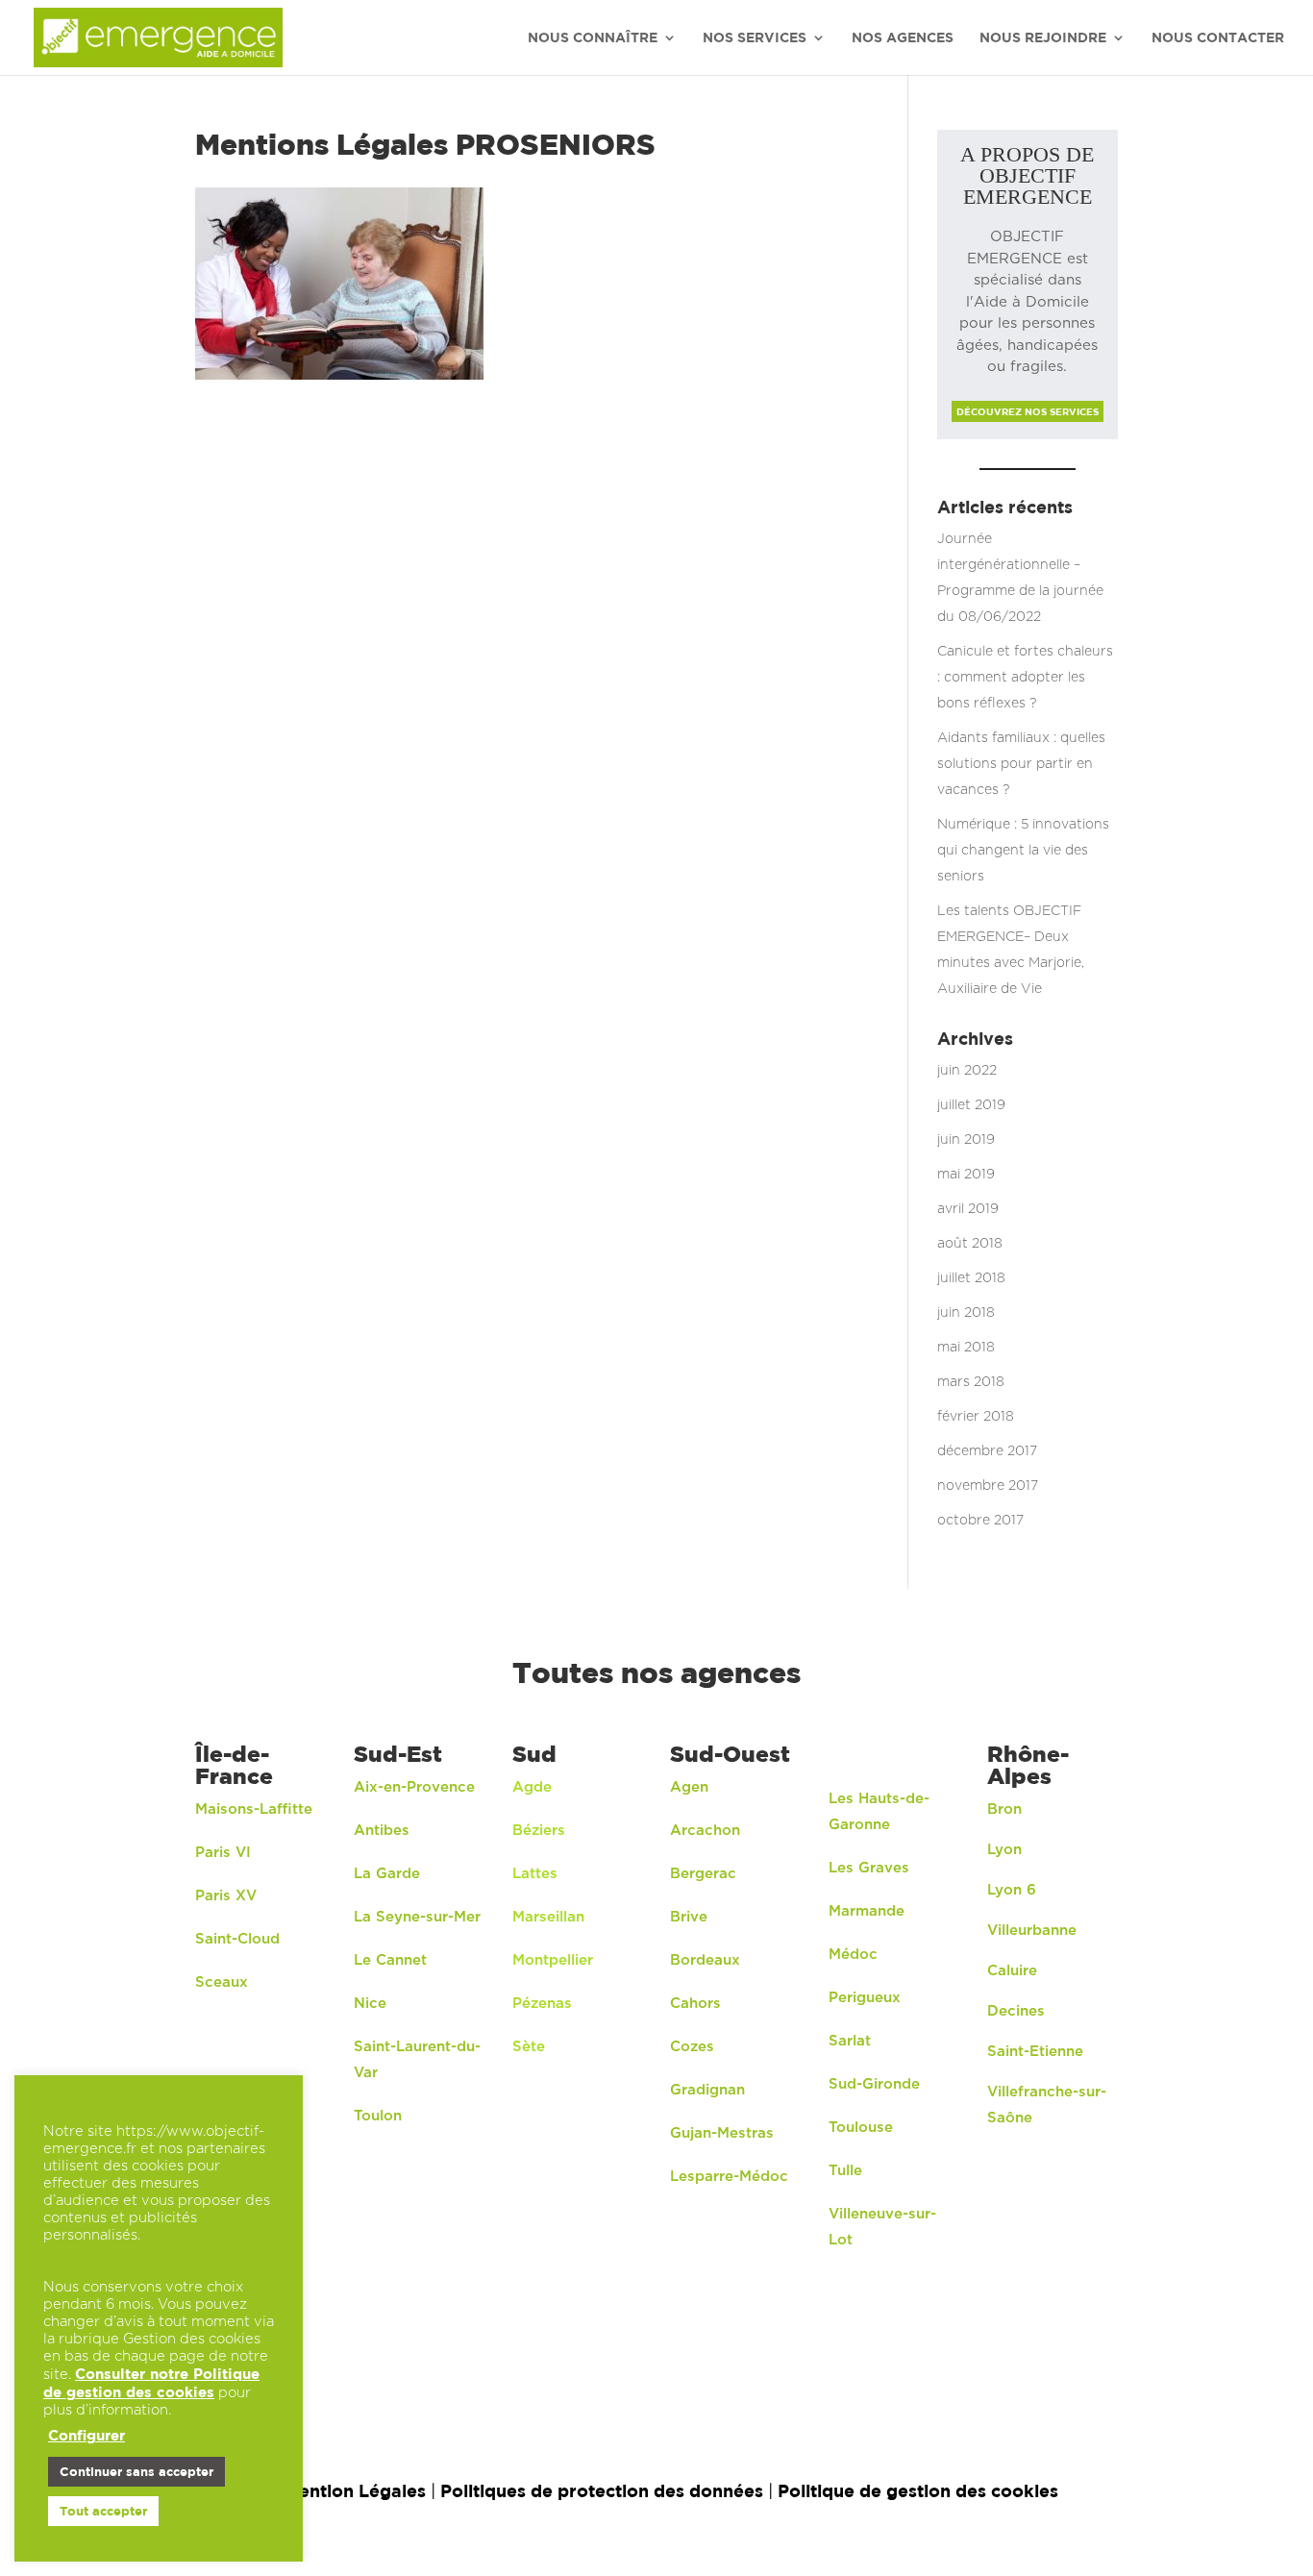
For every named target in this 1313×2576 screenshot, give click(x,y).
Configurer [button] (87, 2435)
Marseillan (548, 1917)
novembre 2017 (988, 1486)
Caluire (1012, 1971)
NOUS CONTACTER (1218, 38)
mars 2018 (971, 1382)
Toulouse (861, 2128)
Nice (370, 2004)
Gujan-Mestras (722, 2133)
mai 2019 (966, 1175)
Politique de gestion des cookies (918, 2491)
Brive (689, 1917)
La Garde (387, 1874)
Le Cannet (390, 1960)
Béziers (539, 1831)
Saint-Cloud (237, 1939)
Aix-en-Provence (414, 1787)
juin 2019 (966, 1140)
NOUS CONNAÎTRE (593, 38)
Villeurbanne (1032, 1931)
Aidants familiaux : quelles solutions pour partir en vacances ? (1021, 764)
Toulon (378, 2116)
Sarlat (850, 2041)
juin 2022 (967, 1071)
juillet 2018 (971, 1278)
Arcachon (707, 1831)
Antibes (382, 1831)
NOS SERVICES (755, 38)
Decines (1016, 2011)
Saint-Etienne (1035, 2052)
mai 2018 (966, 1348)
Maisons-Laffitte (254, 1809)
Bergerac (703, 1874)
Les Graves (869, 1868)
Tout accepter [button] (103, 2511)
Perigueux (865, 1998)
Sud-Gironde (874, 2084)
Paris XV (226, 1896)
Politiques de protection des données (602, 2491)
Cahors (695, 2004)
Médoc (853, 1955)
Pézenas (542, 2004)
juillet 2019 (971, 1105)
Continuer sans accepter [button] (136, 2471)
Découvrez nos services (1028, 411)
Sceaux (222, 1982)
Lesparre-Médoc (729, 2177)
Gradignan (707, 2090)
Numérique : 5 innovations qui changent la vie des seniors (1023, 851)
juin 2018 (966, 1313)
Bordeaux (705, 1960)
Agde (532, 1787)
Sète (529, 2047)
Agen (689, 1787)
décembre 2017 (987, 1451)
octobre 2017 (980, 1521)
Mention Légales (355, 2491)
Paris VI (223, 1853)
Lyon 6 (1012, 1890)
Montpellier (553, 1960)
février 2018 (976, 1417)
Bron (1004, 1809)
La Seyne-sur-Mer (417, 1917)
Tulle (845, 2171)
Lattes (535, 1874)
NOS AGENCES (903, 38)
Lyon (1004, 1850)
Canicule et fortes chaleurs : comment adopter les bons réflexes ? (1025, 678)
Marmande (867, 1911)
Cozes (692, 2047)
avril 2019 (968, 1209)
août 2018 (970, 1244)
